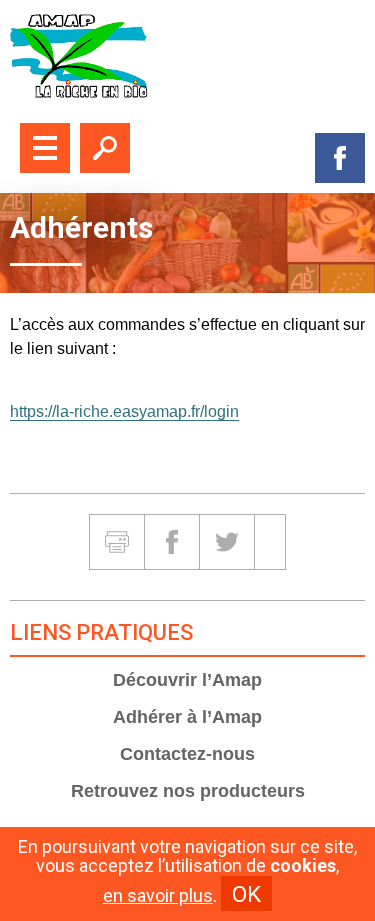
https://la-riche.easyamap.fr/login (124, 411)
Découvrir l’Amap (187, 680)
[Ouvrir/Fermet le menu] (45, 148)
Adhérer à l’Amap (187, 717)
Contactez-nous (187, 754)
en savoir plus (158, 896)
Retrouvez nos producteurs (188, 791)
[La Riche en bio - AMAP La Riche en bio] (187, 56)
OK (246, 894)
